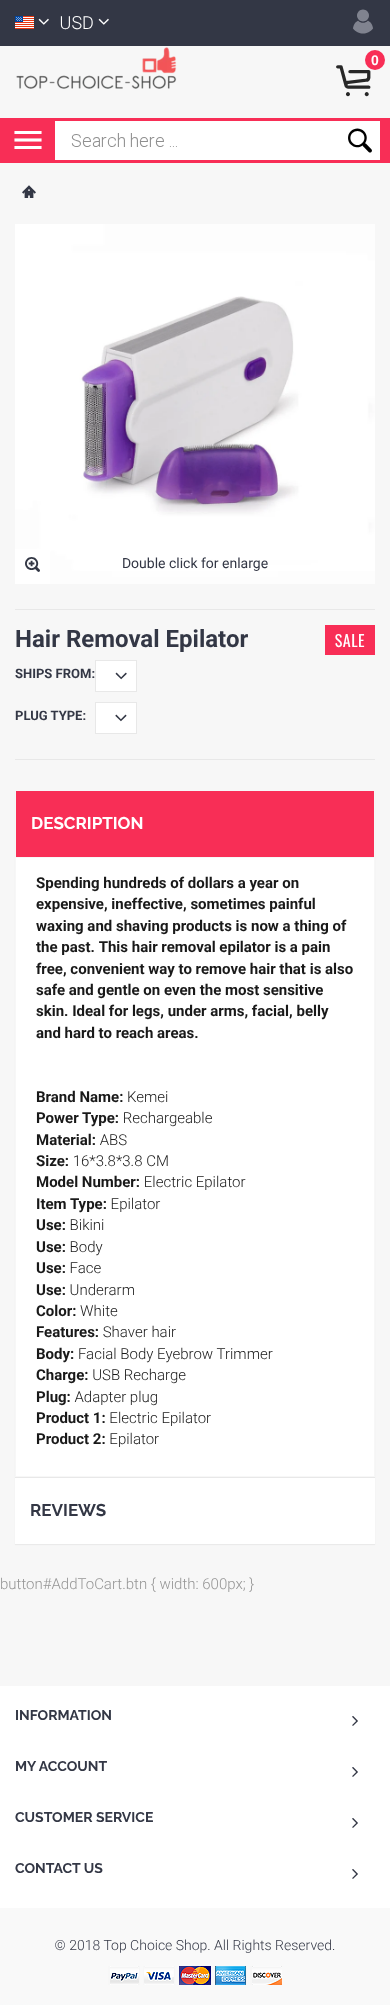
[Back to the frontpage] (28, 194)
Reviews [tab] (68, 1510)
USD (77, 23)
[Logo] (105, 67)
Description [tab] (87, 823)
